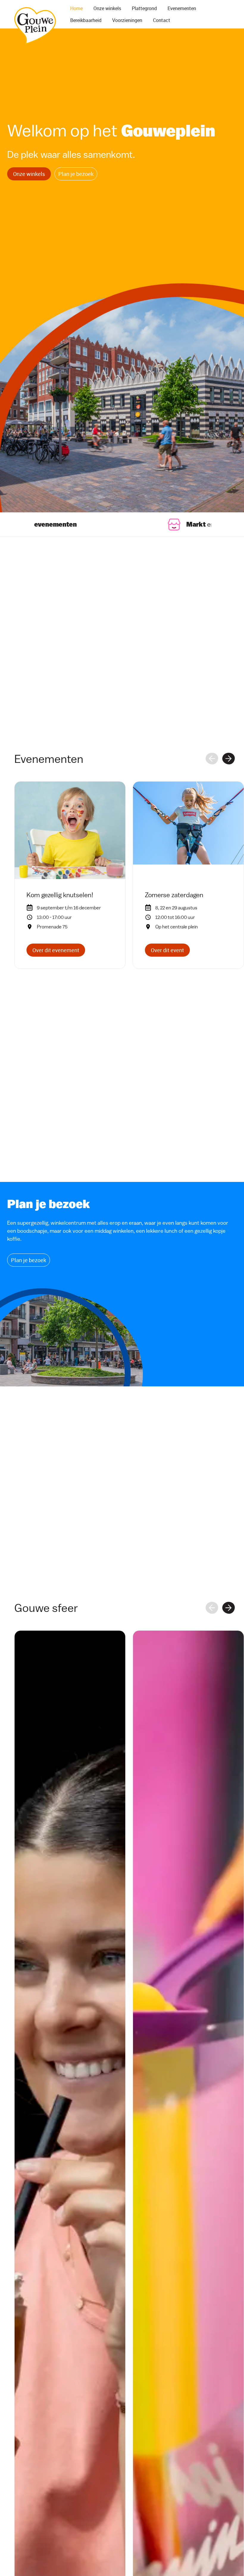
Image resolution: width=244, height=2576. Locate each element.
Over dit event (167, 950)
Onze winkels (107, 8)
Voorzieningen (127, 20)
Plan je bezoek (76, 174)
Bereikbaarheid (86, 20)
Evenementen (182, 8)
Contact (162, 20)
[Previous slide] (212, 759)
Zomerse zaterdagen (174, 895)
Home (76, 8)
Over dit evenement (56, 950)
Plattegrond (144, 8)
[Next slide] (229, 759)
